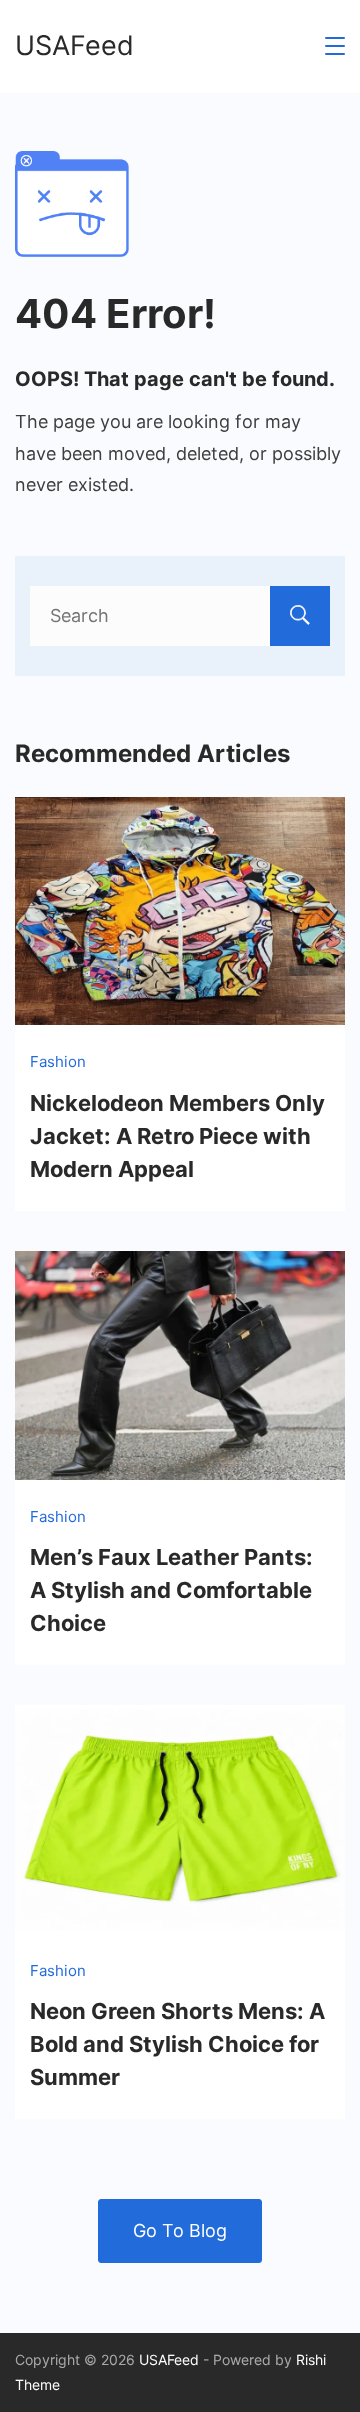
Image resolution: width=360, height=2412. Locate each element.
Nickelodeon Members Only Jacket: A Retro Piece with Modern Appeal (177, 1136)
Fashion (58, 1061)
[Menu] (335, 46)
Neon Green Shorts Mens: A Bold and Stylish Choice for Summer (177, 2044)
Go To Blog (180, 2230)
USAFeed (74, 45)
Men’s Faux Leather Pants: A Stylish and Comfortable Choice (171, 1590)
